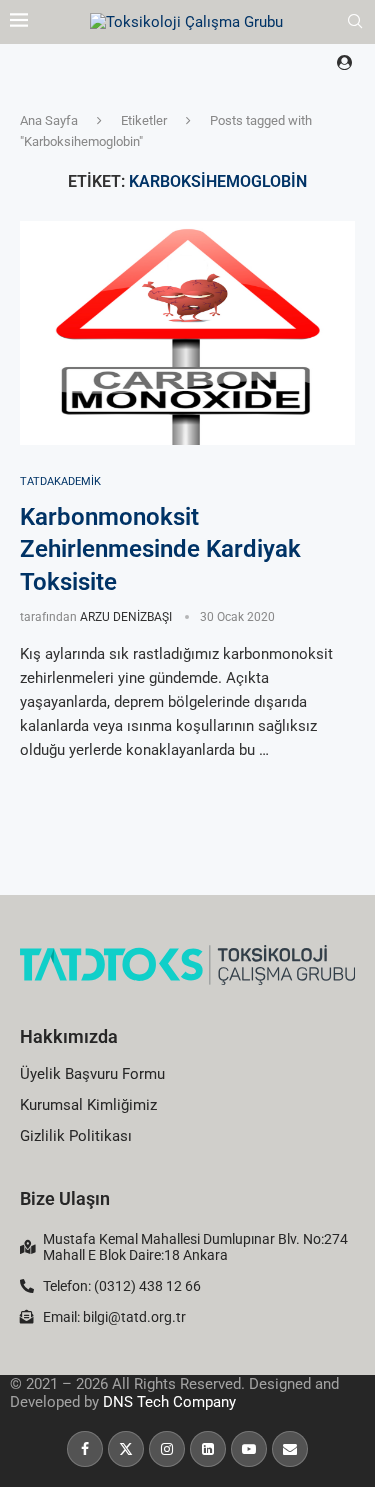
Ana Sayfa (49, 120)
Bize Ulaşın (65, 1198)
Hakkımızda (69, 1036)
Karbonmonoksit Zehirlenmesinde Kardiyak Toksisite (160, 549)
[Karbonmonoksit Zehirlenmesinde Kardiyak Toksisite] (187, 332)
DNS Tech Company (169, 1402)
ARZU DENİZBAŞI (126, 617)
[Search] (355, 22)
